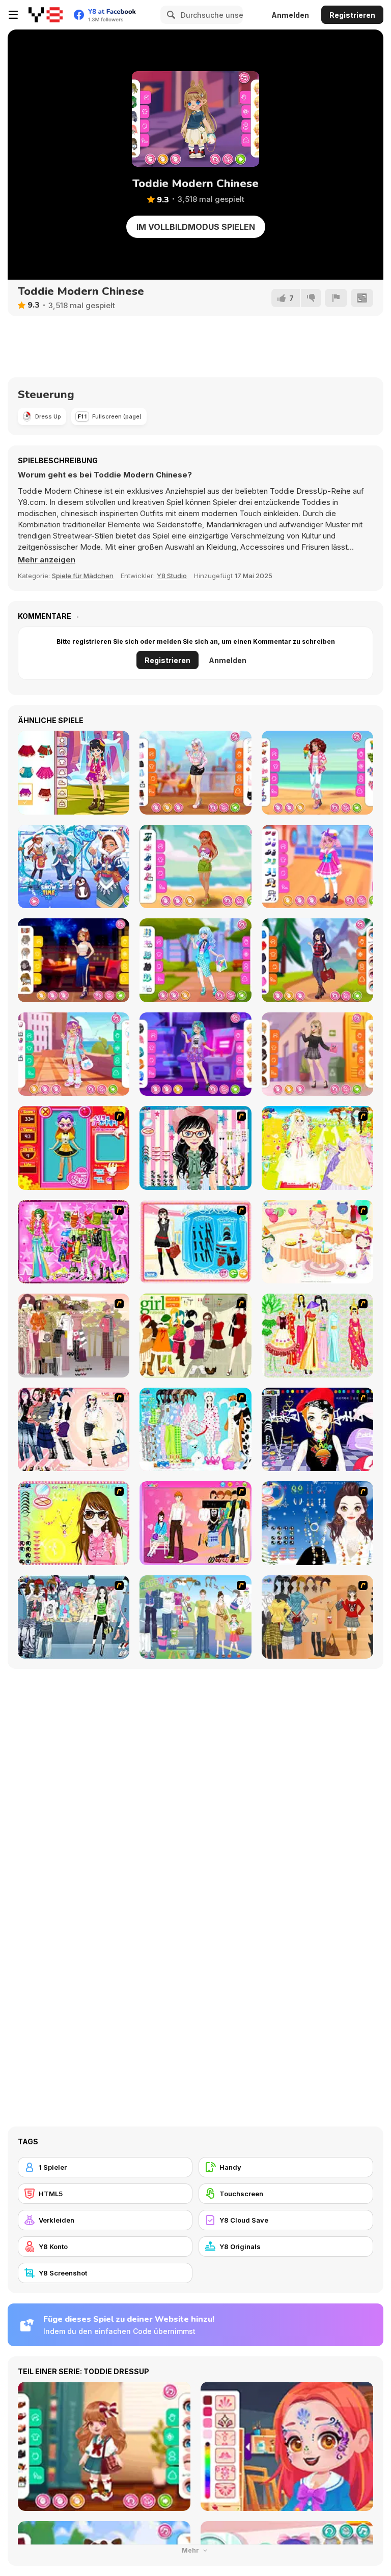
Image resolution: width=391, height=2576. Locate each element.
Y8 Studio (172, 576)
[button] (47, 560)
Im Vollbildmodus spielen (196, 227)
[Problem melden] (336, 298)
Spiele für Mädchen (83, 576)
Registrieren (352, 15)
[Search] (170, 15)
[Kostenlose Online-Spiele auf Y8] (46, 15)
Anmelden (290, 15)
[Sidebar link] (13, 15)
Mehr (191, 2550)
